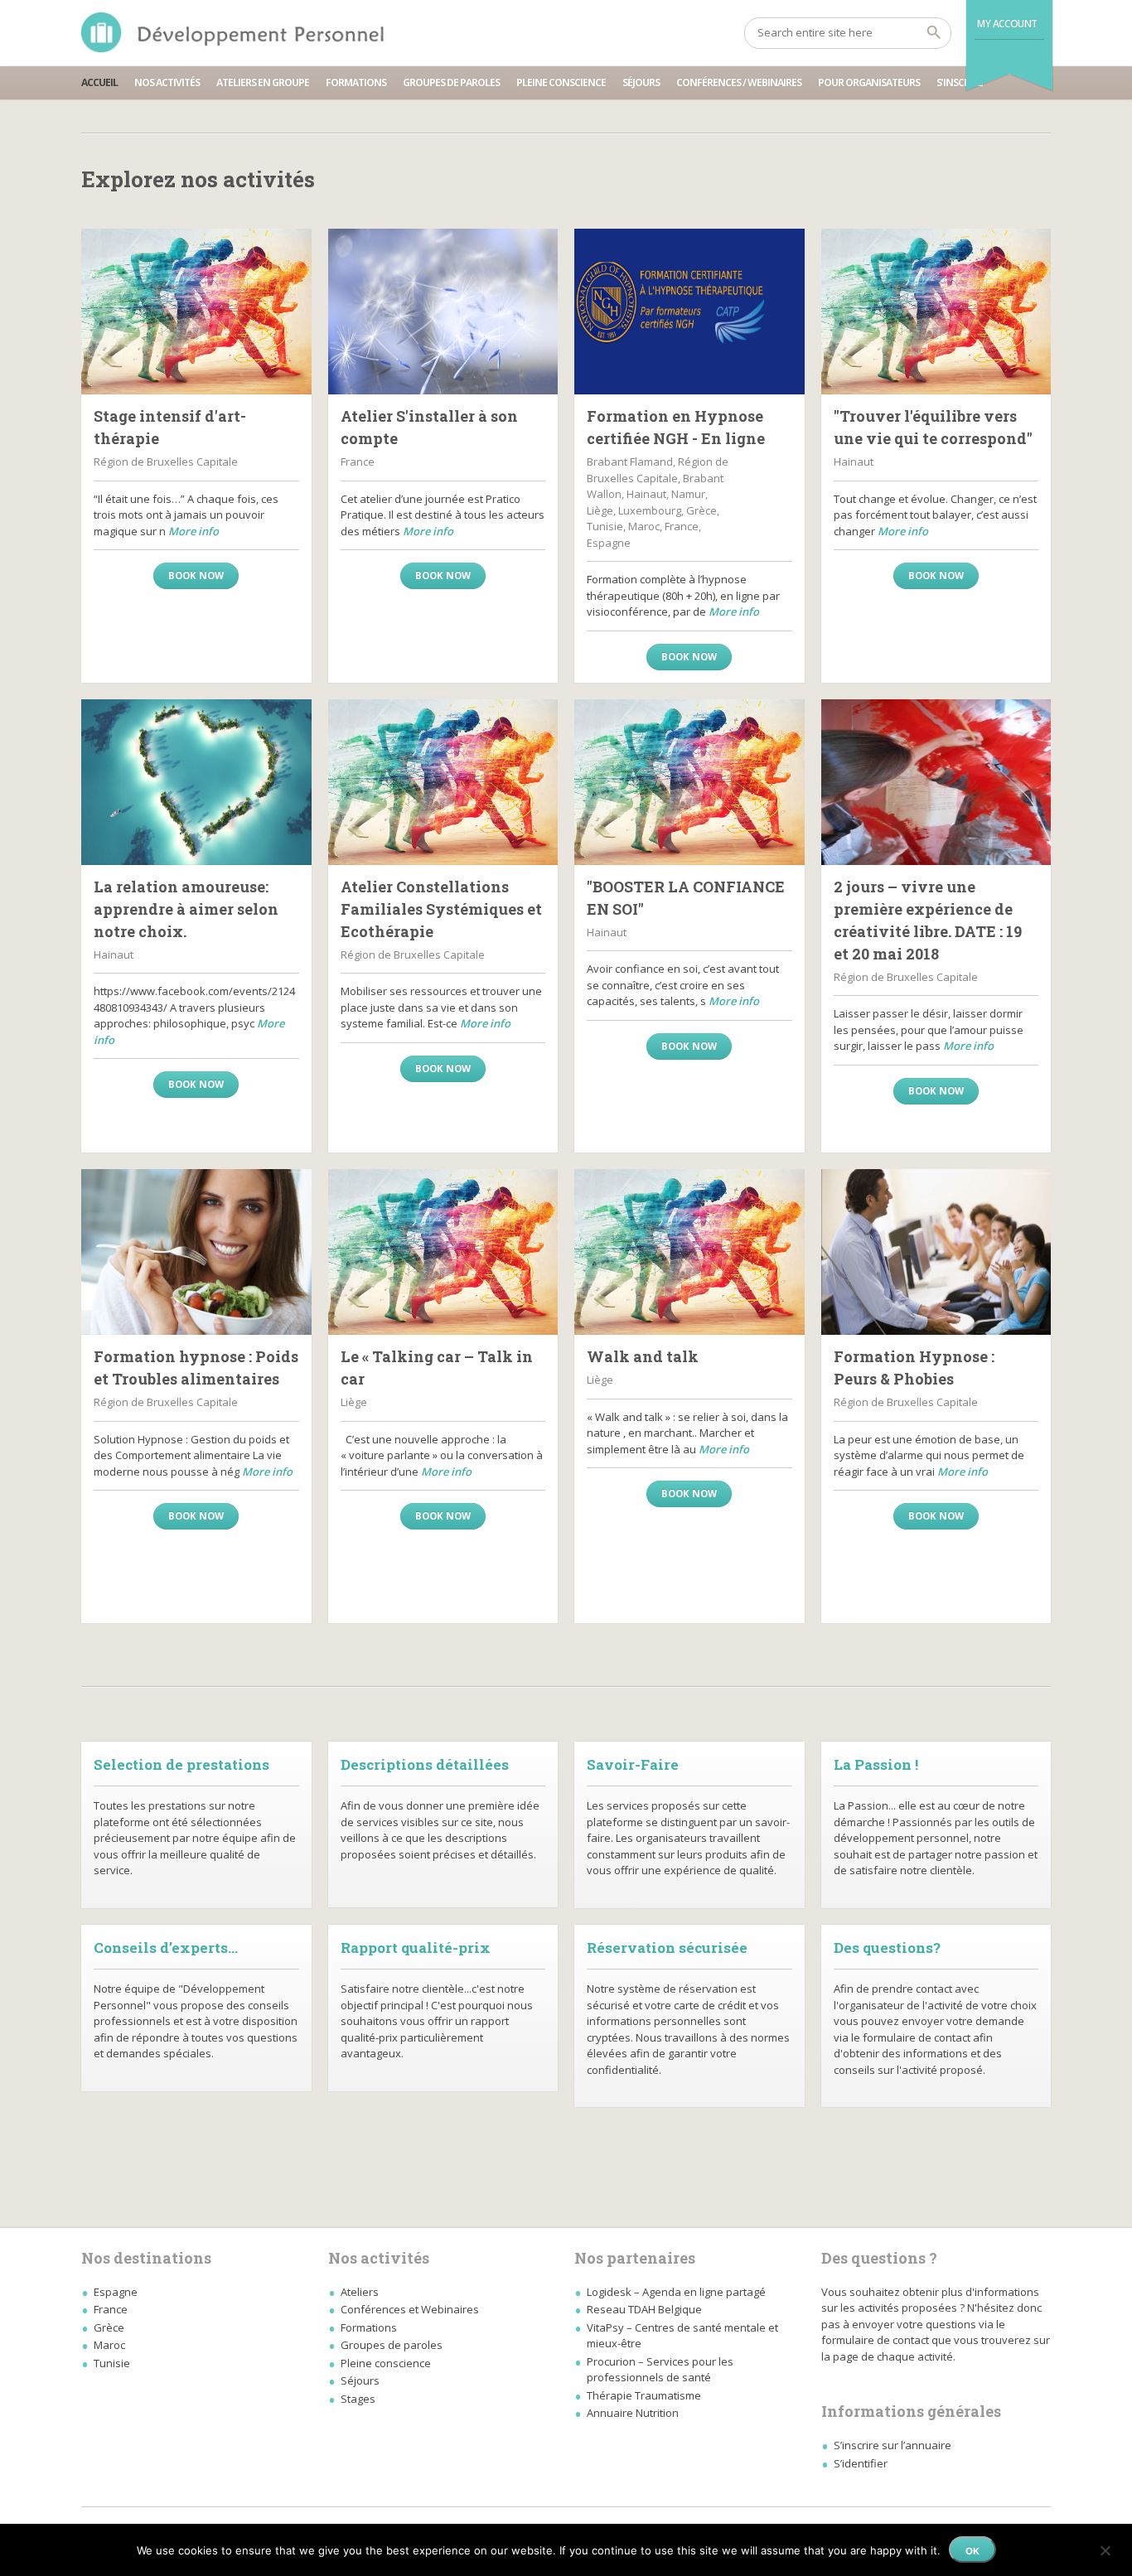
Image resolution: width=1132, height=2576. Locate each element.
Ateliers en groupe (263, 82)
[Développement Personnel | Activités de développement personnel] (236, 33)
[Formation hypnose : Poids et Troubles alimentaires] (196, 1252)
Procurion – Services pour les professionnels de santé (660, 2370)
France (111, 2309)
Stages (358, 2399)
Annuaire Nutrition (633, 2413)
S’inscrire (960, 82)
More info (194, 531)
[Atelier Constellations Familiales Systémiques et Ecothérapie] (443, 782)
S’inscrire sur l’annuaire (893, 2445)
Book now (196, 575)
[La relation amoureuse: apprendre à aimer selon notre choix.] (196, 782)
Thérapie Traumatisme (644, 2395)
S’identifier (861, 2463)
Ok (972, 2551)
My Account (1007, 24)
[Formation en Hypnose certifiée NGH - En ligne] (689, 312)
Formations (356, 82)
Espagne (116, 2292)
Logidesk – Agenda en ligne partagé (676, 2292)
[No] (1105, 2548)
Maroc (109, 2345)
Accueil (99, 82)
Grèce (109, 2327)
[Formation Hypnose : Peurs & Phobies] (936, 1252)
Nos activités (167, 82)
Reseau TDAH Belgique (644, 2309)
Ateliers (360, 2292)
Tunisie (112, 2363)
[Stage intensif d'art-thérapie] (196, 312)
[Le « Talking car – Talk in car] (443, 1252)
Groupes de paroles (451, 82)
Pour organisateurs (869, 82)
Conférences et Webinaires (410, 2309)
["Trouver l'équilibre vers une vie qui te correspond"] (936, 312)
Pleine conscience (561, 82)
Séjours (641, 82)
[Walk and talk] (689, 1252)
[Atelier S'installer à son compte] (443, 312)
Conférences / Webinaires (739, 82)
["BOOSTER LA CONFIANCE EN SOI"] (689, 782)
